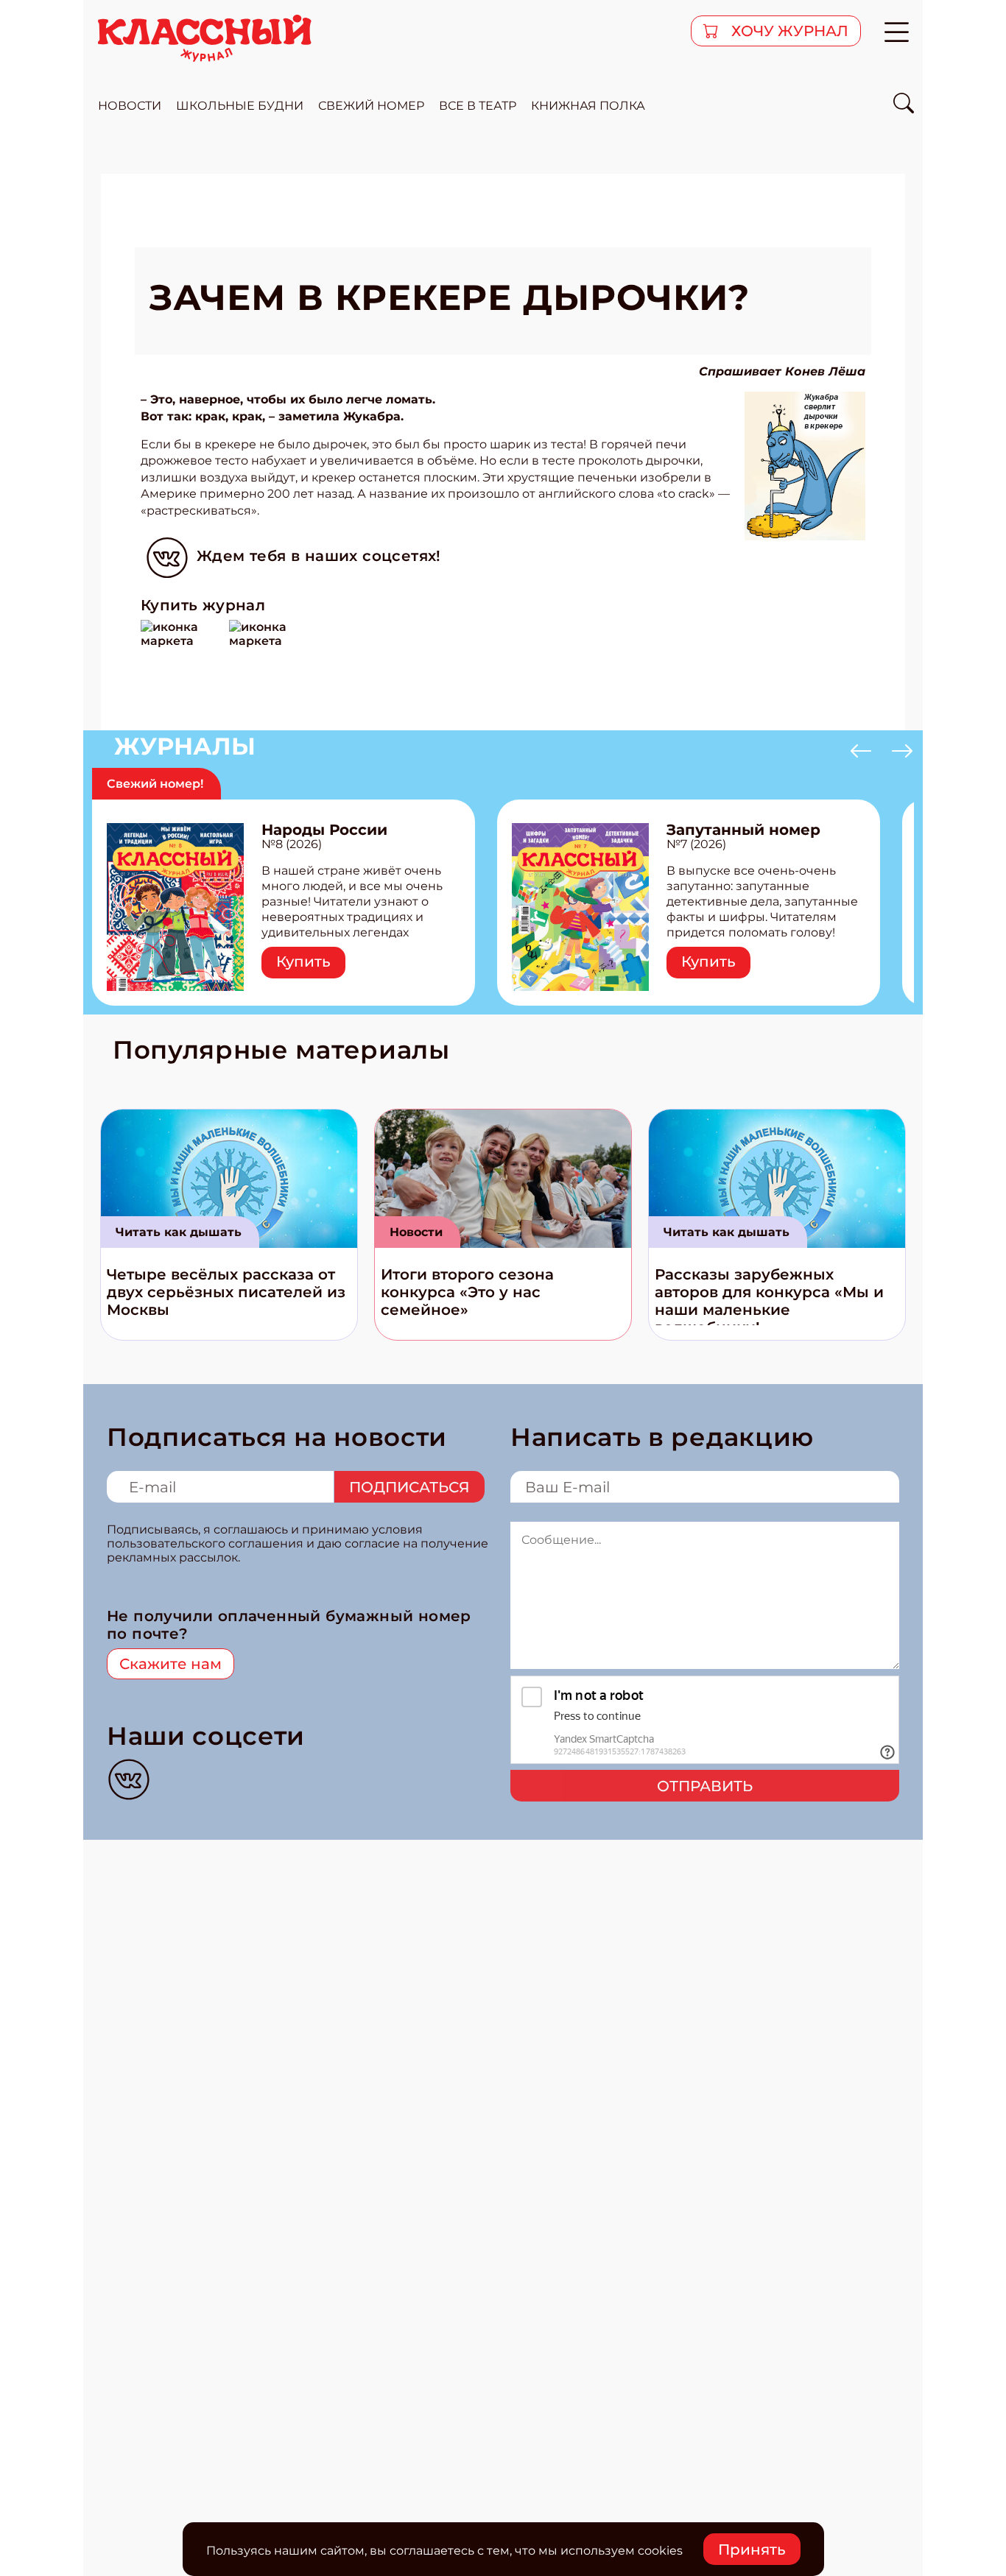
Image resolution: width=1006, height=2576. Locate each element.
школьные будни (240, 106)
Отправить (705, 1786)
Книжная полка (588, 106)
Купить (303, 961)
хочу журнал (788, 31)
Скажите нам (170, 1664)
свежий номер (371, 106)
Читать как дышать (179, 1232)
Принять (752, 2549)
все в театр (478, 106)
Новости (416, 1232)
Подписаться (409, 1487)
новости (130, 106)
